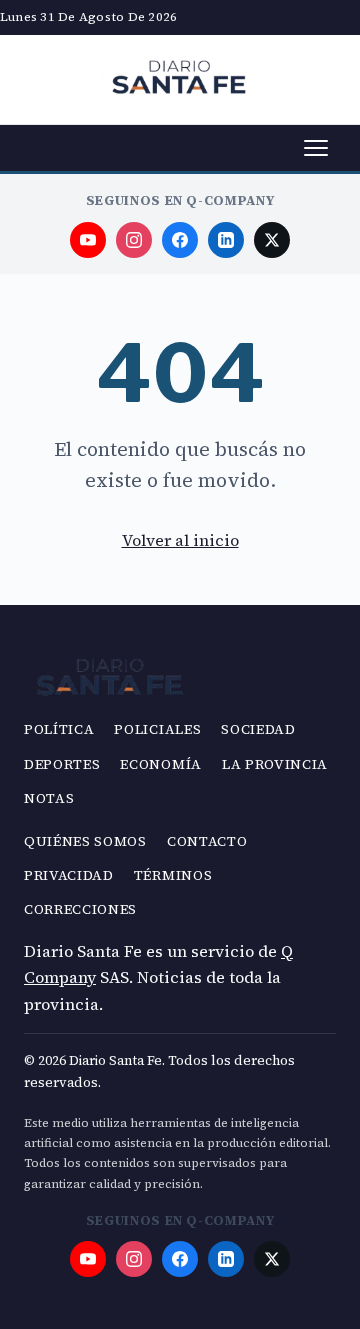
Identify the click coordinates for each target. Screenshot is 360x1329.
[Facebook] (180, 240)
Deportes (62, 764)
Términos (173, 875)
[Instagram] (134, 240)
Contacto (207, 841)
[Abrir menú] (316, 148)
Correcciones (80, 909)
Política (59, 729)
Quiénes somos (85, 841)
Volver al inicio (180, 540)
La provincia (275, 764)
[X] (272, 240)
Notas (49, 798)
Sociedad (258, 729)
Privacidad (69, 875)
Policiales (157, 729)
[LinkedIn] (226, 240)
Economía (160, 764)
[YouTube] (88, 240)
